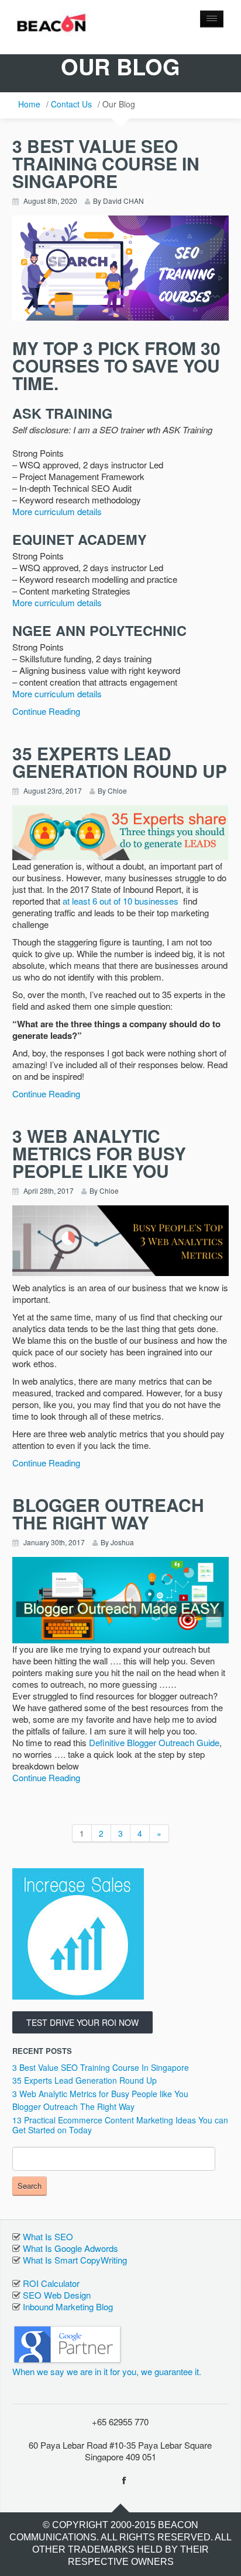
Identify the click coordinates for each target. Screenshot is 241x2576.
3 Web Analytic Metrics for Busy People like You (100, 2094)
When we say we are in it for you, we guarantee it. (107, 2371)
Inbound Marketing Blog (68, 2306)
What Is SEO (48, 2236)
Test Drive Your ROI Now (82, 2022)
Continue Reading (46, 711)
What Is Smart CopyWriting (75, 2260)
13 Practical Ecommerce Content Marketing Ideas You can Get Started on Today (120, 2125)
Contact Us (71, 104)
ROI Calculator (51, 2283)
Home (29, 104)
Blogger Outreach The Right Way (73, 2106)
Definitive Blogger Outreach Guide (154, 1742)
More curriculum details (57, 511)
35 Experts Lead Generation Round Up (85, 2080)
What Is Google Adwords (70, 2248)
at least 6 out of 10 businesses (120, 901)
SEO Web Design (57, 2295)
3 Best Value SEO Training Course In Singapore (101, 2067)
